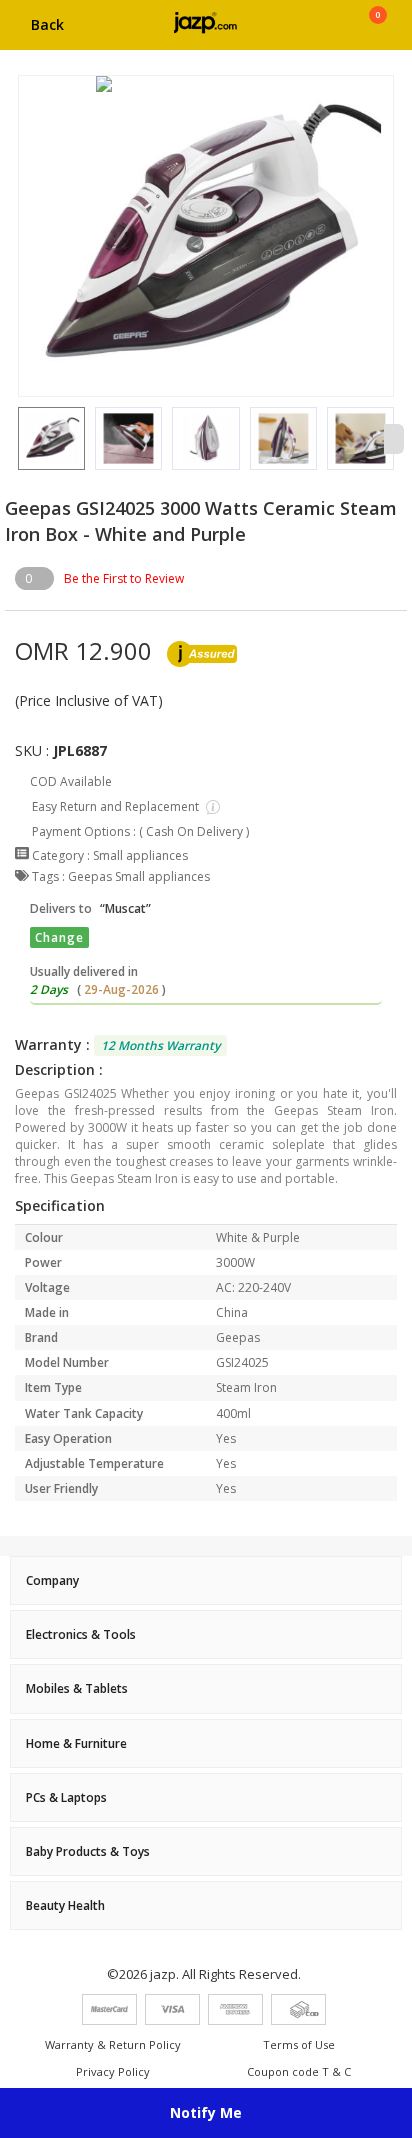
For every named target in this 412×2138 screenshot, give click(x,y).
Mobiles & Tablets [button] (77, 1688)
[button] (18, 439)
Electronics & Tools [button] (81, 1634)
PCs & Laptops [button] (66, 1797)
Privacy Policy (113, 2071)
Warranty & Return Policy (113, 2044)
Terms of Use (299, 2044)
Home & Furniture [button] (76, 1743)
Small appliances (140, 855)
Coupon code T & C (299, 2071)
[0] (377, 32)
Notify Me (206, 2112)
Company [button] (52, 1580)
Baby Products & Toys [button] (88, 1851)
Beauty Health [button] (65, 1905)
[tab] (206, 1580)
